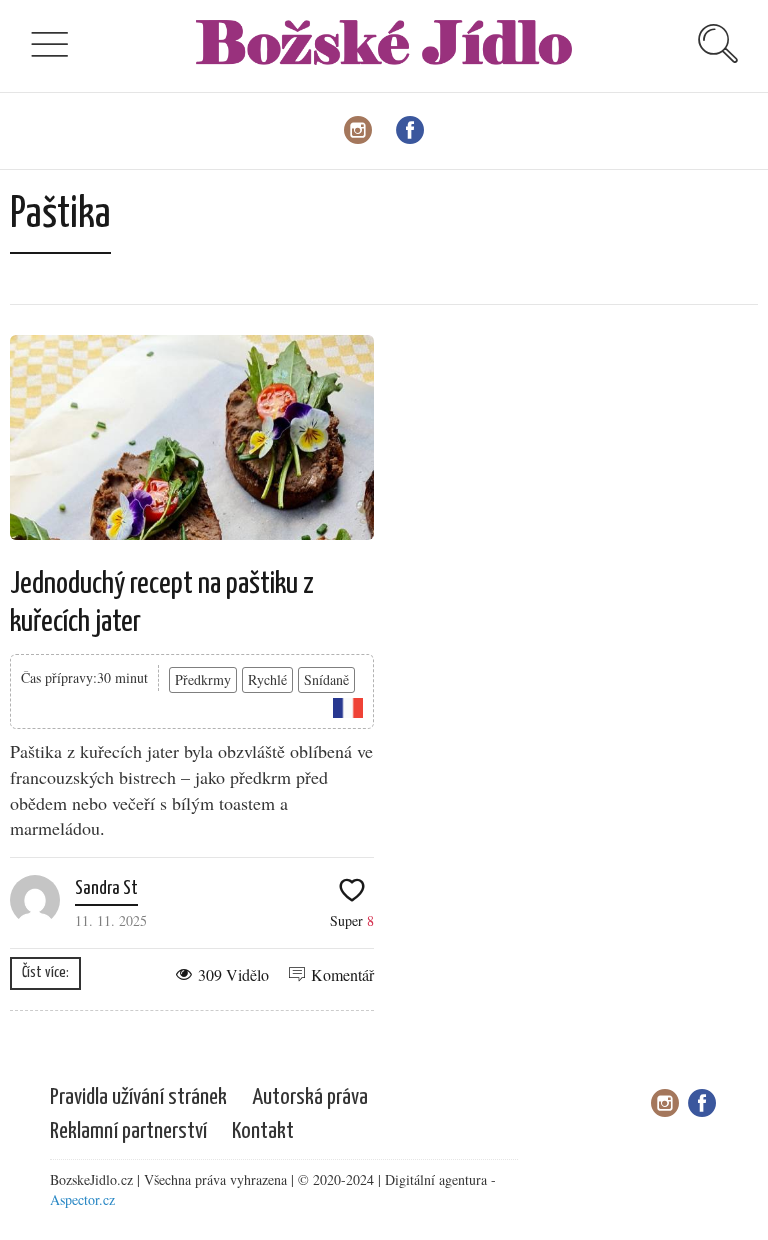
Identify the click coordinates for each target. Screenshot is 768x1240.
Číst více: (45, 972)
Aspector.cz (82, 1199)
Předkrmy (203, 679)
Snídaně (326, 679)
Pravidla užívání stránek (138, 1097)
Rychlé (267, 679)
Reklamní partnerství (128, 1131)
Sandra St (106, 888)
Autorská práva (310, 1097)
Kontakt (263, 1131)
